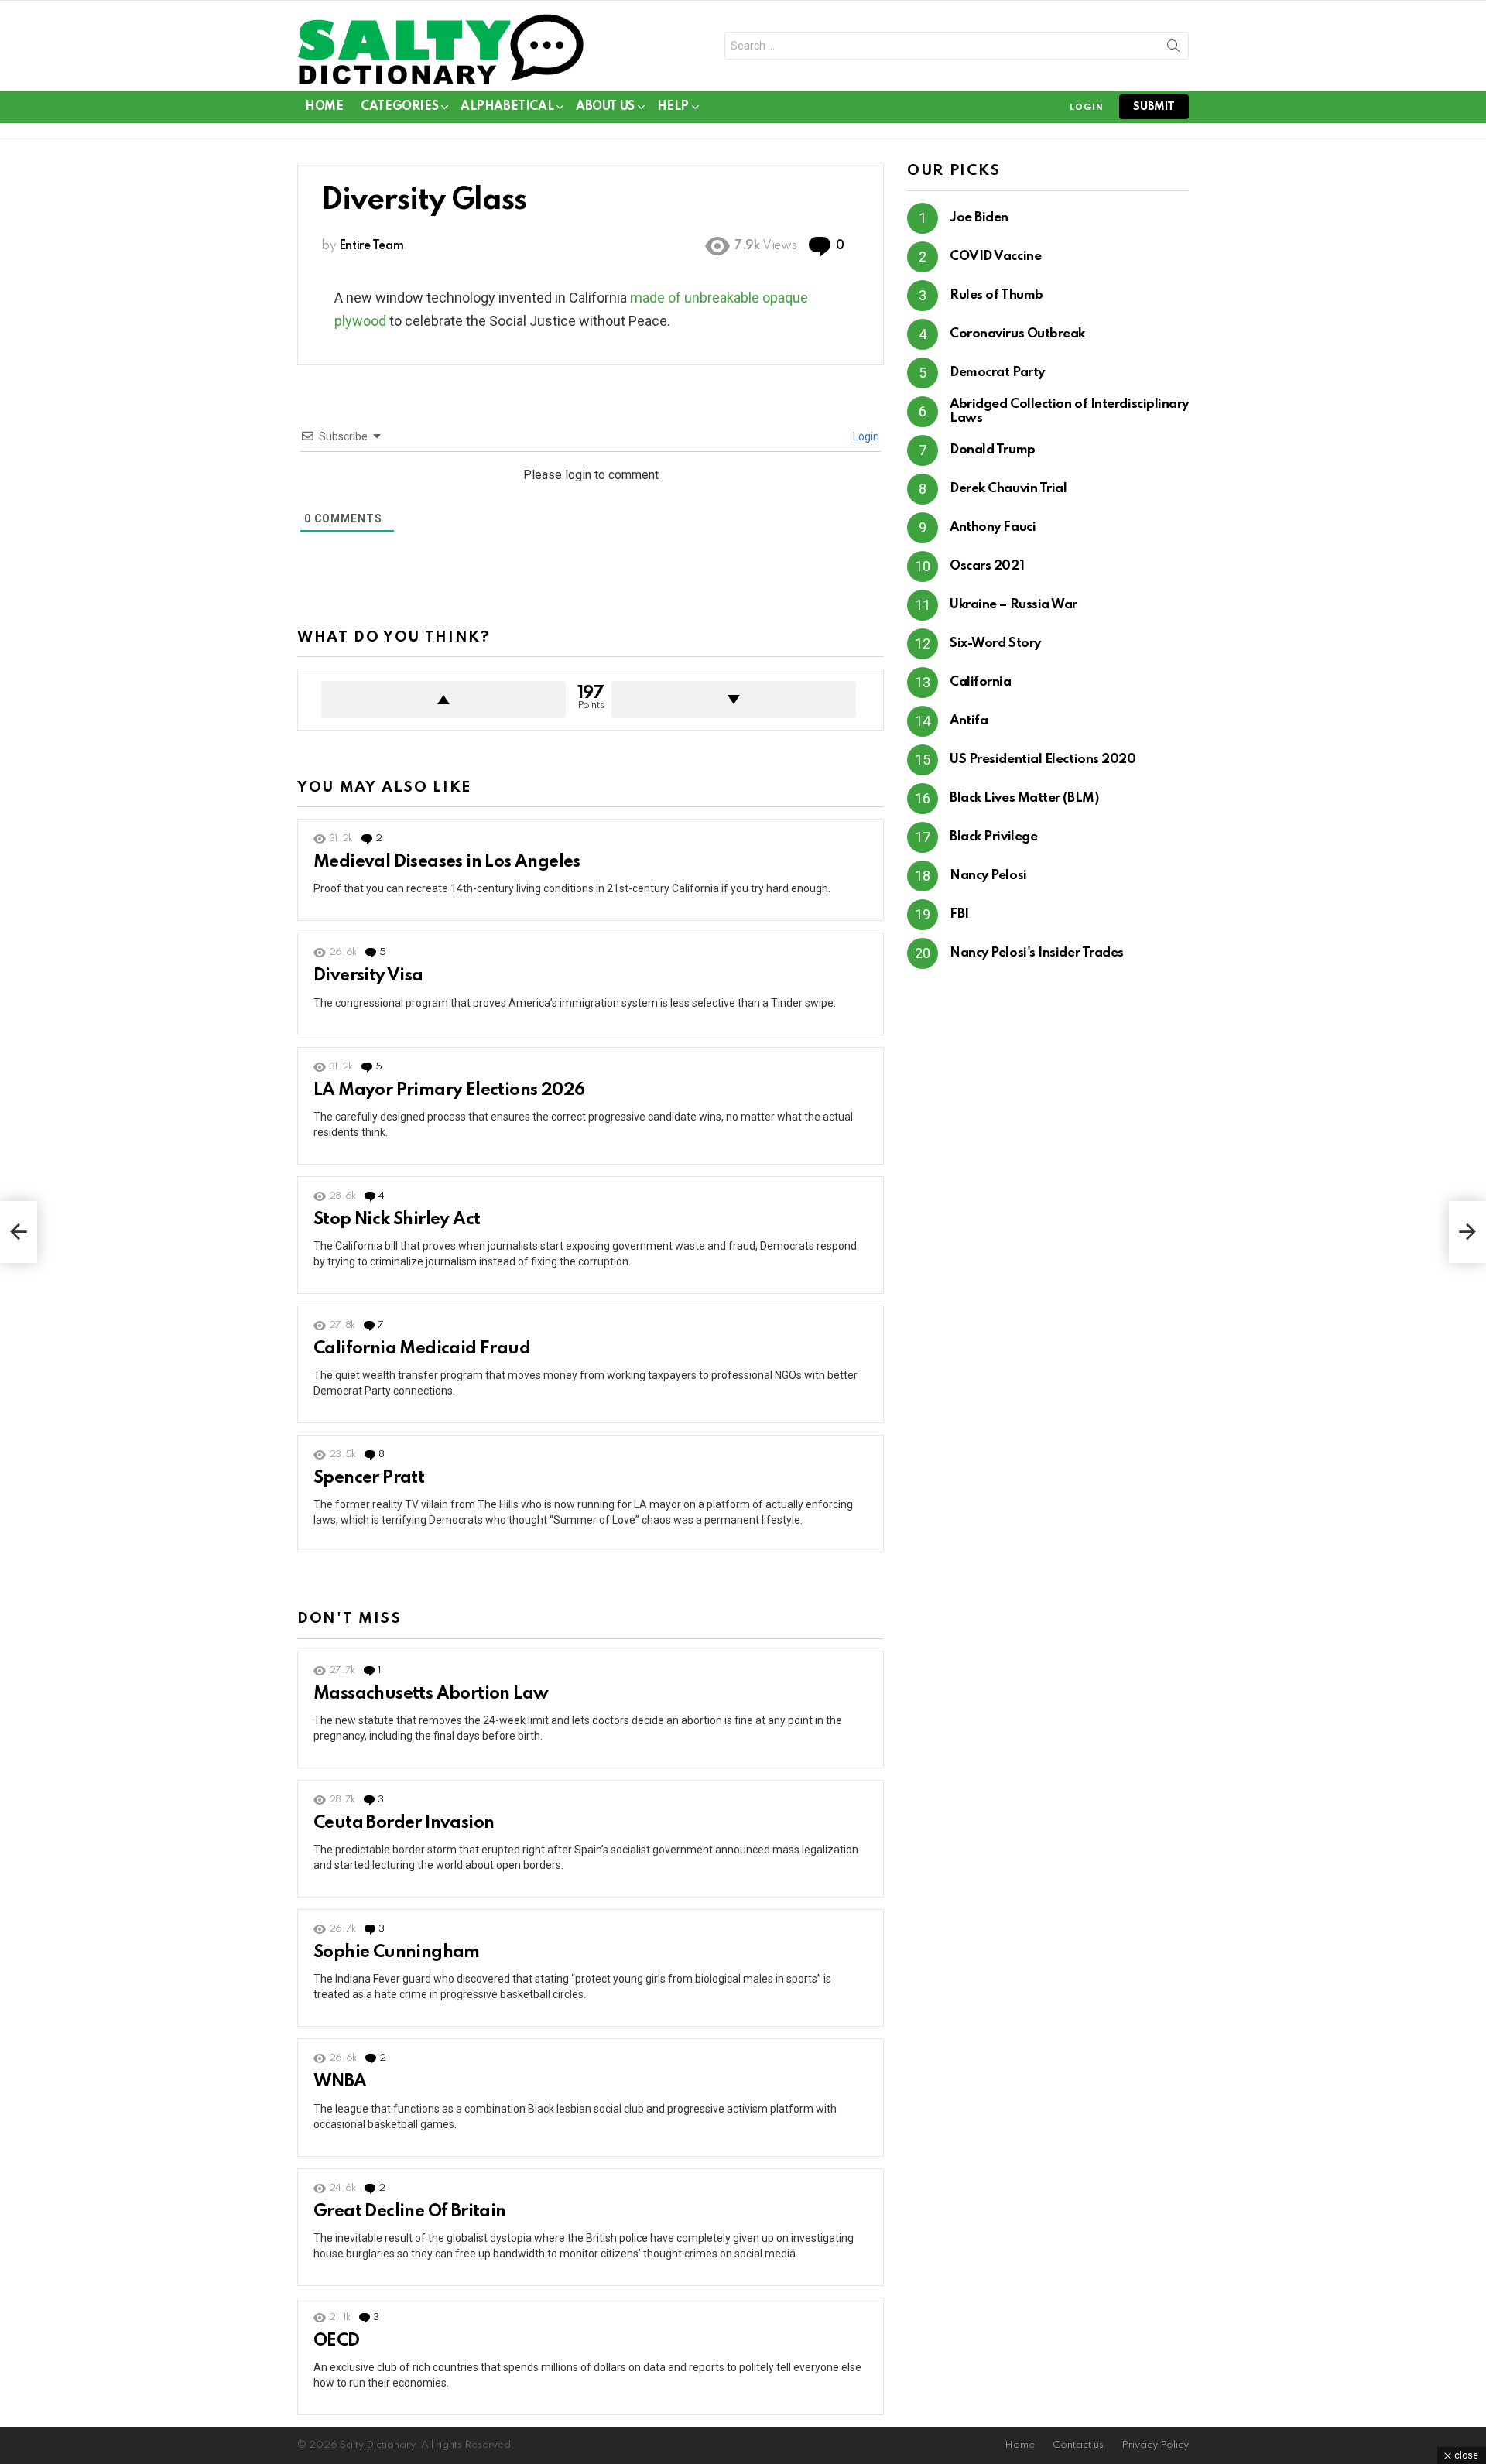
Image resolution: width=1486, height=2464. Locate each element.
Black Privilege (993, 837)
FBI (959, 914)
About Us (605, 107)
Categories (399, 107)
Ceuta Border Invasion (404, 1823)
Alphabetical (507, 107)
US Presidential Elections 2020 (1043, 760)
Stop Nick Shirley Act (397, 1220)
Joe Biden (979, 218)
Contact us (1078, 2445)
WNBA (340, 2082)
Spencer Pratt (369, 1478)
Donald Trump (993, 450)
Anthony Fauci (993, 527)
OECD (337, 2341)
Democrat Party (997, 373)
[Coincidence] (19, 1232)
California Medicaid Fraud (422, 1349)
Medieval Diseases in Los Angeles (447, 862)
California (981, 682)
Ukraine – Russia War (1013, 605)
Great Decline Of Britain (410, 2212)
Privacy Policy (1155, 2445)
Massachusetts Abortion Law (431, 1694)
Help (673, 107)
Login (865, 436)
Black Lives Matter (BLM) (1024, 798)
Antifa (969, 721)
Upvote (443, 700)
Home (324, 107)
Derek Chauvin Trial (1008, 489)
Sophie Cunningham (397, 1952)
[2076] (1467, 1232)
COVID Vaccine (995, 257)
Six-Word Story (995, 643)
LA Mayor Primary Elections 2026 (449, 1090)
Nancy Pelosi (988, 876)
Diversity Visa (368, 976)
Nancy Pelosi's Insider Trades (1037, 953)
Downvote (734, 700)
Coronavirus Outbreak (1017, 334)
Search (1173, 49)
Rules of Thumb (996, 295)
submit (1154, 107)
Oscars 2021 (987, 566)
